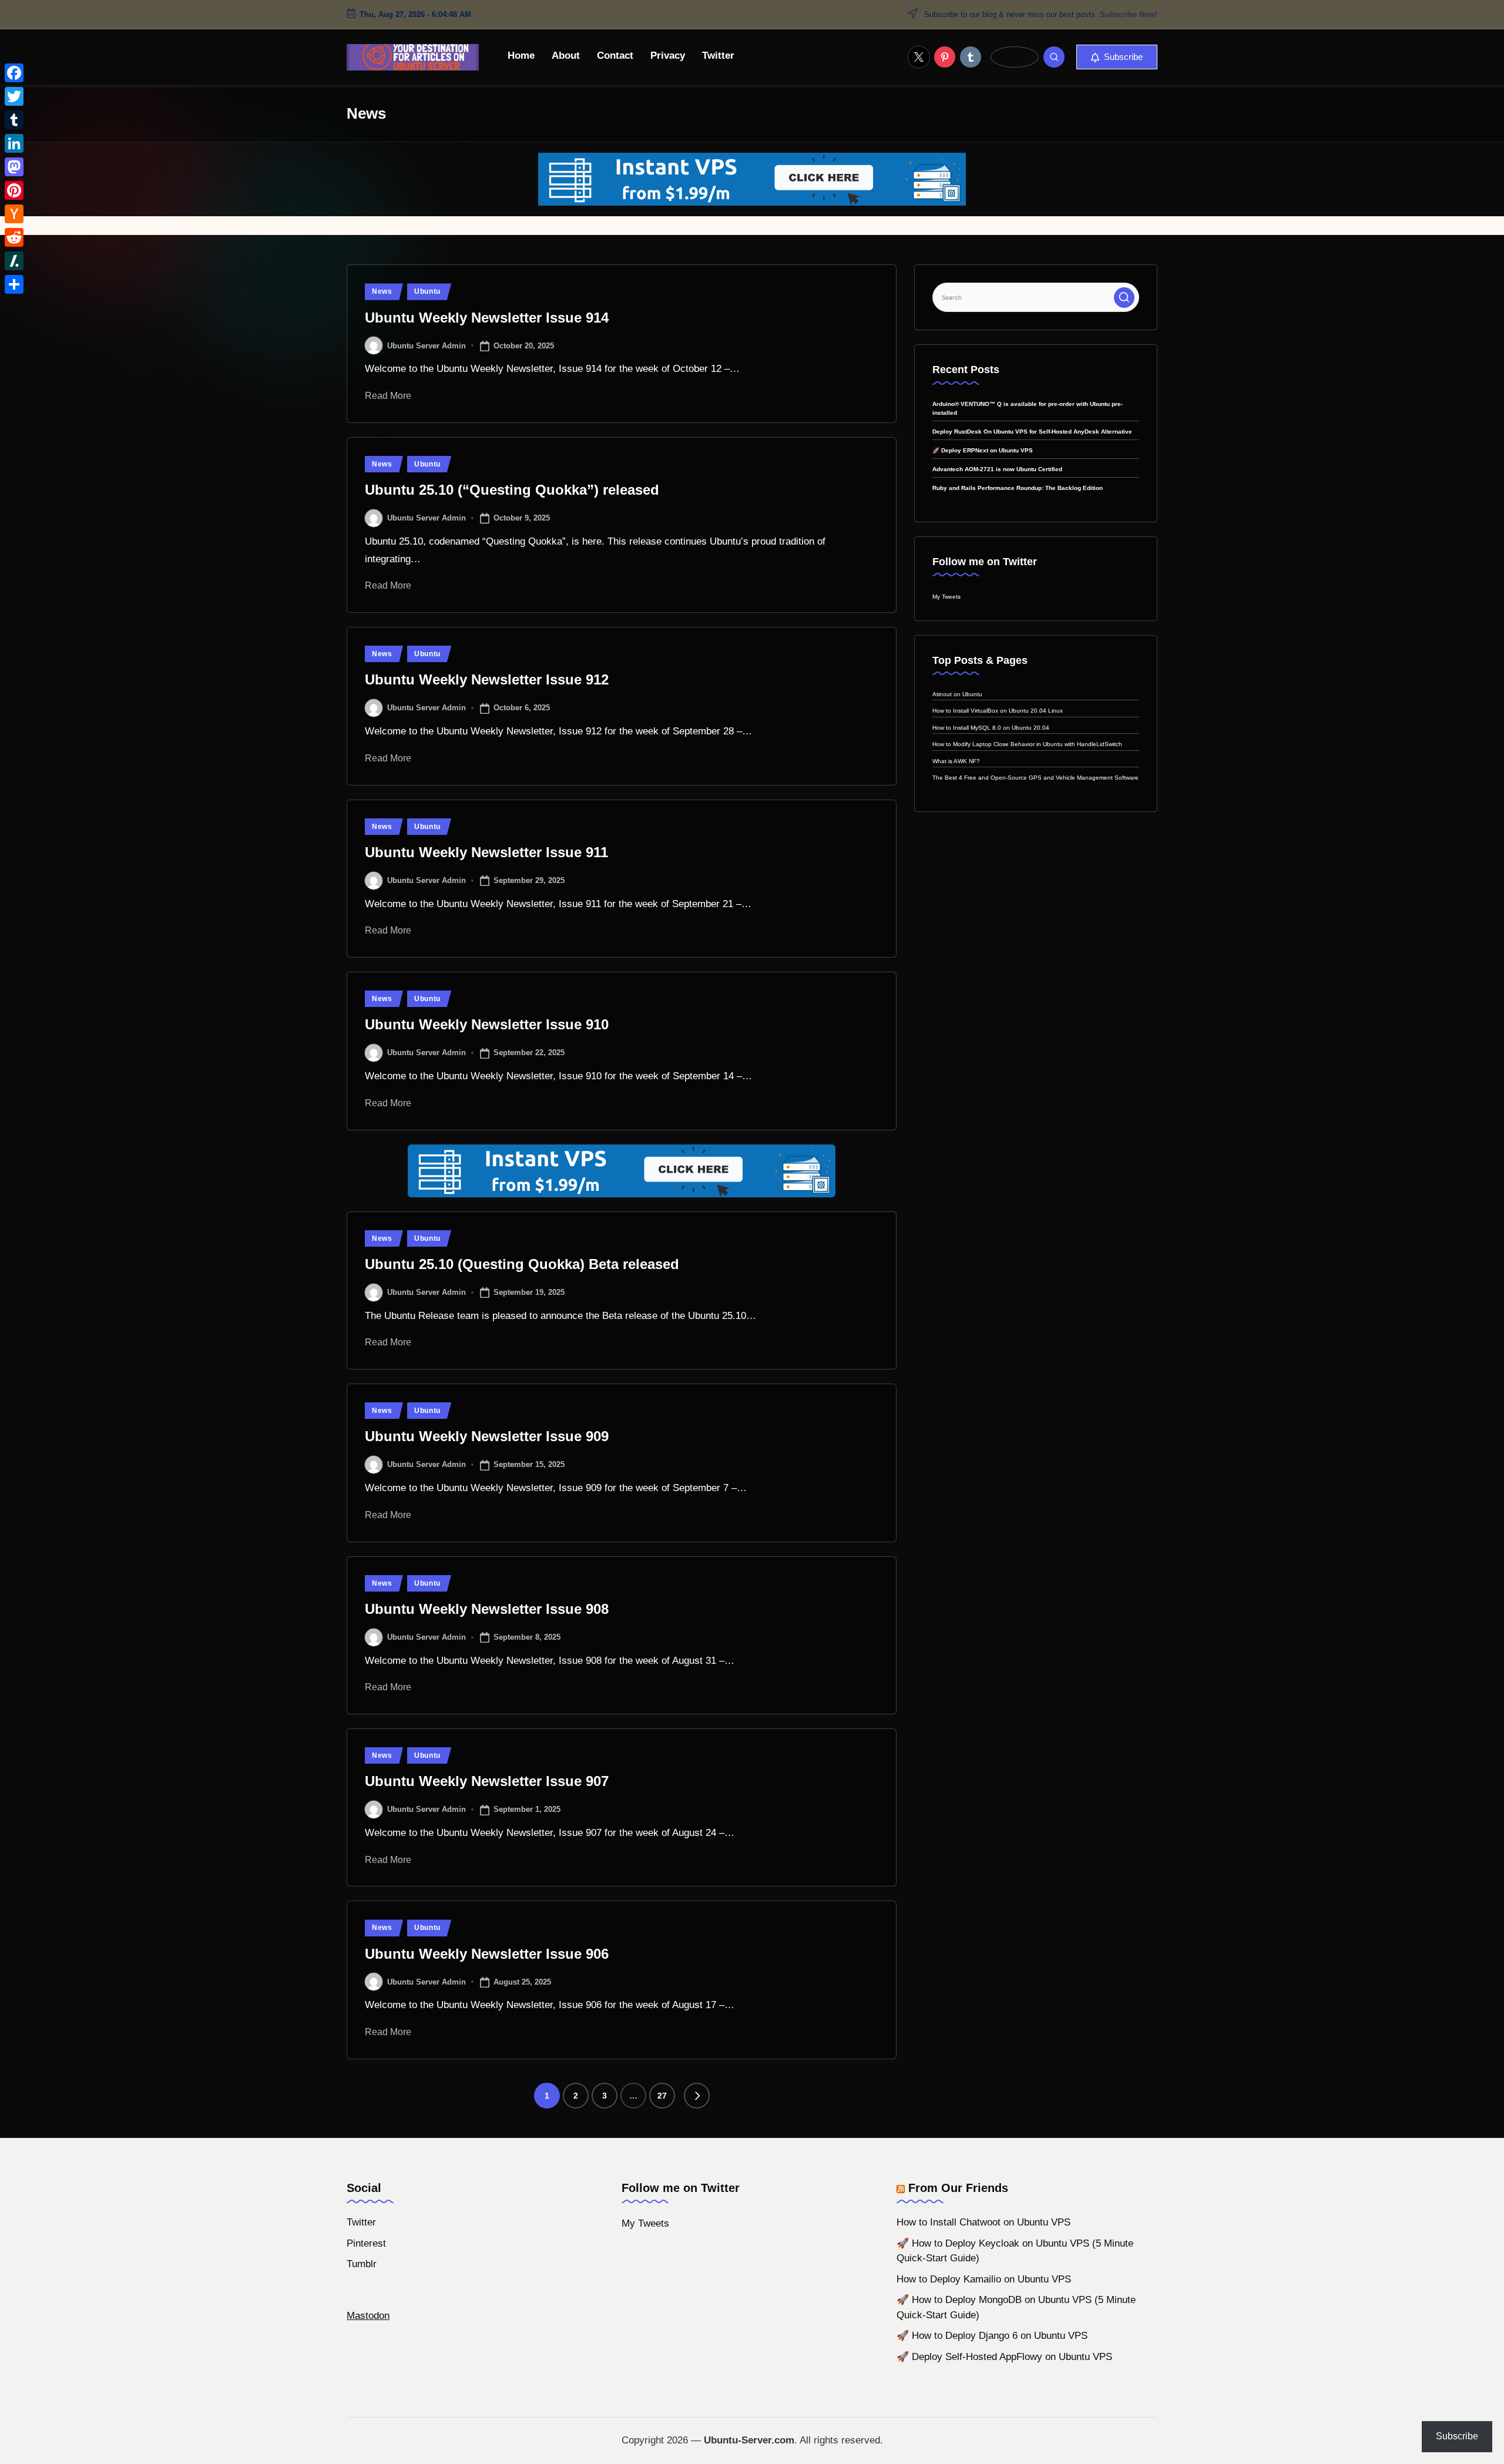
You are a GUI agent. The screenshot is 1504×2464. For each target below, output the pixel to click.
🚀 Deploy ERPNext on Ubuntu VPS (983, 450)
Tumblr (362, 2264)
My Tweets (946, 597)
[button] (1117, 57)
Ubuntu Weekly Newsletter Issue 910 (487, 1024)
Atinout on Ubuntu (957, 694)
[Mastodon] (14, 167)
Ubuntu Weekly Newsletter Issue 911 (486, 852)
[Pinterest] (14, 190)
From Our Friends (958, 2188)
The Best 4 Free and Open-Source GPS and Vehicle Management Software (1035, 778)
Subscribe (1457, 2436)
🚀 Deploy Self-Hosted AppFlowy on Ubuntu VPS (1004, 2357)
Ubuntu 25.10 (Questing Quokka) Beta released (522, 1264)
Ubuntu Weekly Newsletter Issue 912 (487, 679)
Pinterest (366, 2243)
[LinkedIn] (14, 143)
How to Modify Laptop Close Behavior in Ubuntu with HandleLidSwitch (1027, 744)
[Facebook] (14, 73)
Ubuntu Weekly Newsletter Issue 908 (487, 1609)
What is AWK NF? (956, 761)
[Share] (14, 284)
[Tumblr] (14, 120)
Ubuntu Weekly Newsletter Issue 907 (487, 1781)
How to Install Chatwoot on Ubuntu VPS (983, 2222)
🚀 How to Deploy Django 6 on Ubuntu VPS (992, 2336)
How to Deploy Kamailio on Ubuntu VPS (984, 2279)
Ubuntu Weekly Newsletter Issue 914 (487, 318)
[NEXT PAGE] (697, 2096)
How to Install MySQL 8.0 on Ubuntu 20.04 (991, 728)
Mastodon (368, 2316)
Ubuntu (427, 291)
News (382, 291)
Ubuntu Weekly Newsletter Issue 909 (487, 1436)
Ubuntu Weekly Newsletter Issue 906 (487, 1954)
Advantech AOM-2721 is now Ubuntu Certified (997, 469)
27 (662, 2096)
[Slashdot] (14, 261)
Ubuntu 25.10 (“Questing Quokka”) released (512, 490)
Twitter (361, 2222)
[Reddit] (14, 237)
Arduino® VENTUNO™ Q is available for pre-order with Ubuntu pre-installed (1028, 408)
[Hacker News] (14, 214)
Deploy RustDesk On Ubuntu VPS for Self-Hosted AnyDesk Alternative (1032, 432)
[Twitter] (14, 96)
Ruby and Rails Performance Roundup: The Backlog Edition (1018, 488)
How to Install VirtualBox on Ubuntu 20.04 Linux (998, 711)
